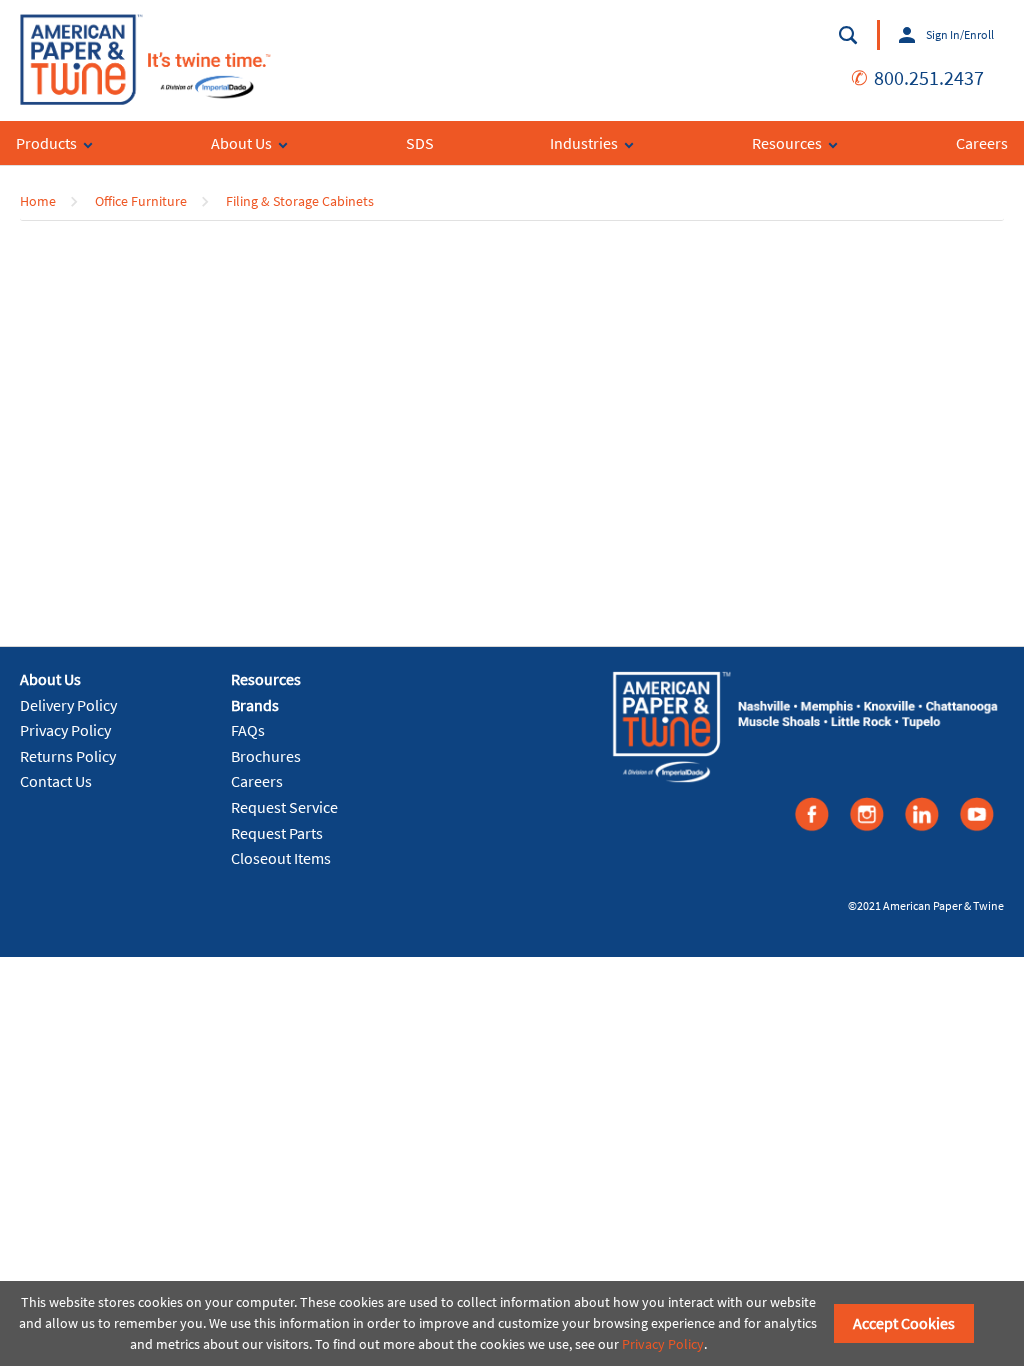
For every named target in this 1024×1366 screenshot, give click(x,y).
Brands (255, 705)
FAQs (248, 730)
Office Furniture (141, 201)
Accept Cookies (904, 1323)
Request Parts (277, 833)
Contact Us (56, 781)
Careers (257, 781)
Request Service (284, 807)
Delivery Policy (68, 705)
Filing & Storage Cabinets (300, 201)
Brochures (266, 756)
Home (38, 201)
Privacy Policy (65, 730)
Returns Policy (68, 756)
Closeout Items (281, 858)
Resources (266, 679)
